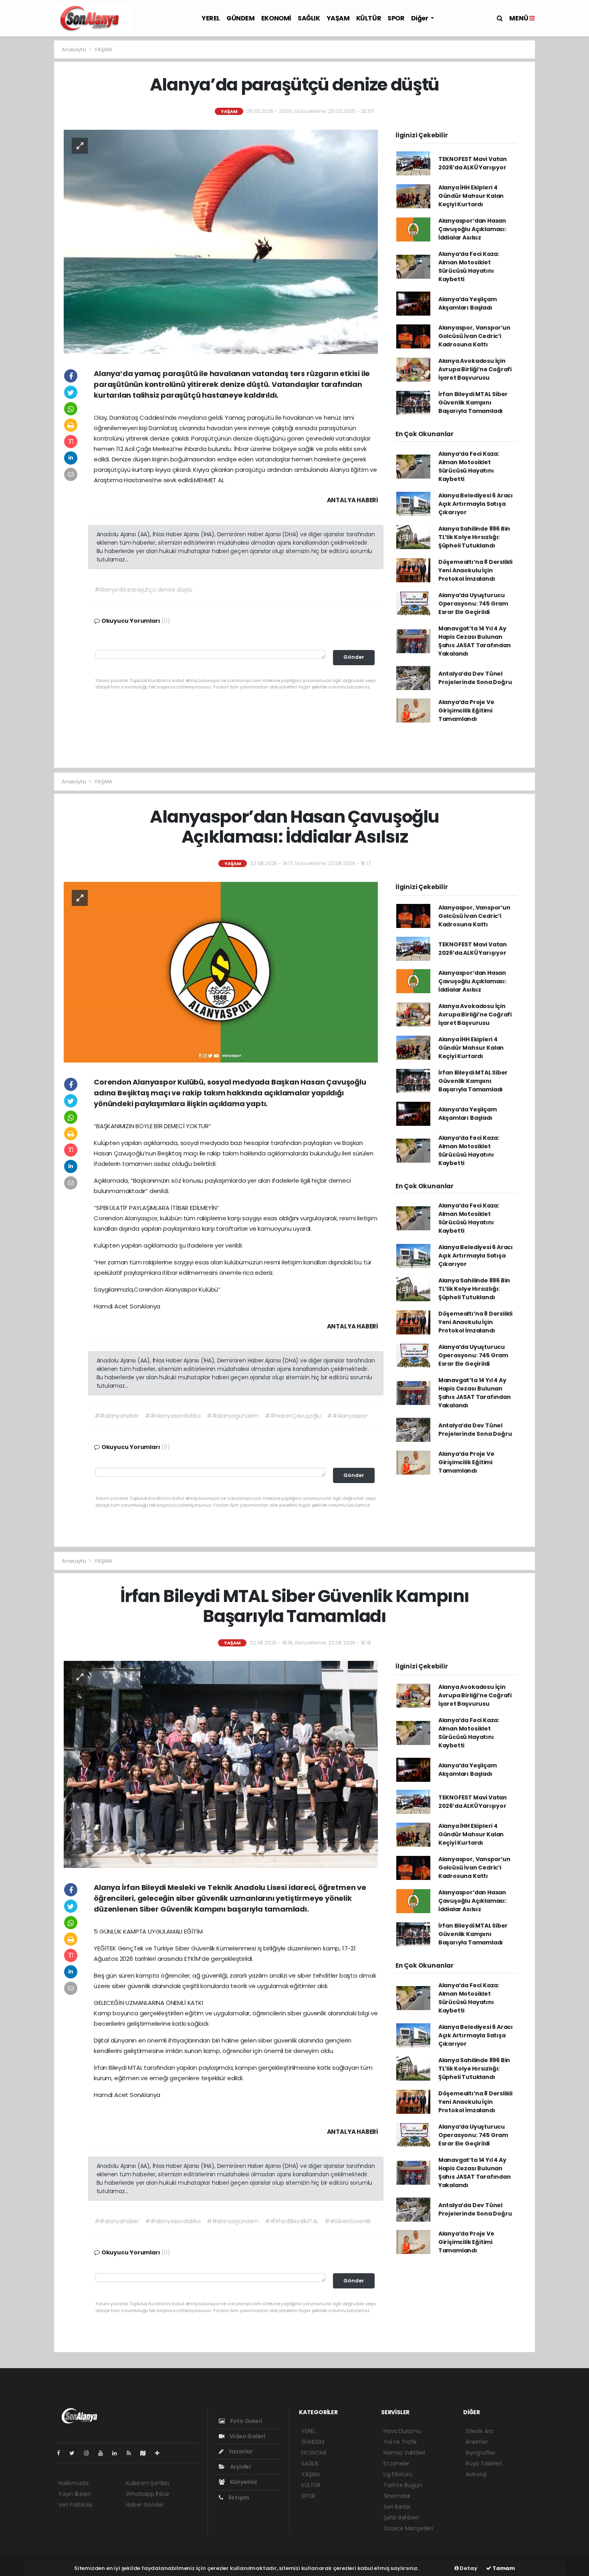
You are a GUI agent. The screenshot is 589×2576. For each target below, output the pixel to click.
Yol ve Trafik (400, 2442)
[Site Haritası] (146, 2453)
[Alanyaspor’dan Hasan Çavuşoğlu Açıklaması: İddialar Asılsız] (221, 972)
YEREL (211, 18)
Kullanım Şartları (147, 2483)
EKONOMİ (276, 18)
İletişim (238, 2498)
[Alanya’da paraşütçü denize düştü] (221, 241)
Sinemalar (397, 2496)
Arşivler (240, 2467)
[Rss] (132, 2453)
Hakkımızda (73, 2483)
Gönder (354, 657)
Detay (468, 2568)
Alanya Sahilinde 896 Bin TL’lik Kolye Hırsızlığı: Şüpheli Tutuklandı (474, 537)
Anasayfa (74, 49)
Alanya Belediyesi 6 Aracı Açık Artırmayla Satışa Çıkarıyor (476, 504)
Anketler (477, 2442)
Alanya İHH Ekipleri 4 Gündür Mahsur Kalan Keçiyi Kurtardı (471, 196)
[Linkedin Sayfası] (118, 2453)
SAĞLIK (309, 18)
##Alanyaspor (347, 1416)
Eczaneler (396, 2463)
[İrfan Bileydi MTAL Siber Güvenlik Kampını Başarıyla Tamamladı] (221, 1764)
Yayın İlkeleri (74, 2494)
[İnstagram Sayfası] (90, 2453)
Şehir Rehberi (401, 2518)
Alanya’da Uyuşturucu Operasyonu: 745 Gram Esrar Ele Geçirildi (473, 604)
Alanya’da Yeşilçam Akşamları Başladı (468, 303)
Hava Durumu (402, 2431)
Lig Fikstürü (398, 2474)
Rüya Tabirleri (484, 2463)
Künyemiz (243, 2482)
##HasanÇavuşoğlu (293, 1416)
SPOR (396, 18)
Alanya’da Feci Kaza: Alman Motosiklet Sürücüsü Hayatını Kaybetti (469, 267)
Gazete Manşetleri (408, 2528)
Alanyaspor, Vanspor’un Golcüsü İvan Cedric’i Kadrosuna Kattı (474, 336)
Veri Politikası (75, 2505)
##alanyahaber (117, 1416)
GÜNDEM (241, 18)
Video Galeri (247, 2436)
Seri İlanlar (397, 2507)
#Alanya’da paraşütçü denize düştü (144, 590)
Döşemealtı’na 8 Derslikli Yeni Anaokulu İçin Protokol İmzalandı (475, 570)
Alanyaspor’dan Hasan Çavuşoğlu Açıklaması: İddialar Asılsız (472, 229)
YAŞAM (338, 18)
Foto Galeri (246, 2421)
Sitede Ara (479, 2431)
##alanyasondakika (173, 1416)
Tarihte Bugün (403, 2485)
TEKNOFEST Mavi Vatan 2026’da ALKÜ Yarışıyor (473, 163)
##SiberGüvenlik (348, 2221)
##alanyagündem (233, 1416)
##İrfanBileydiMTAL (292, 2221)
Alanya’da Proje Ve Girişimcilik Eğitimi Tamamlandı (466, 710)
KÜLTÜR (369, 18)
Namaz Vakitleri (404, 2453)
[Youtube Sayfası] (104, 2453)
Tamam (503, 2568)
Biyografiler (481, 2453)
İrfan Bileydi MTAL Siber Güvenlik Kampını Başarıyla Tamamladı (473, 402)
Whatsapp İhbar (147, 2494)
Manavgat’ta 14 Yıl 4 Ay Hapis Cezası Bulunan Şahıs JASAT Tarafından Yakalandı (475, 641)
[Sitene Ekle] (160, 2453)
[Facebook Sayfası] (62, 2453)
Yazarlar (240, 2451)
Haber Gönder (145, 2505)
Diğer (420, 18)
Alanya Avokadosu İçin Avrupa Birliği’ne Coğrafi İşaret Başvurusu (475, 369)
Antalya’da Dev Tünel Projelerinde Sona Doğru (475, 678)
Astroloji (476, 2474)
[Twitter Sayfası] (75, 2453)
